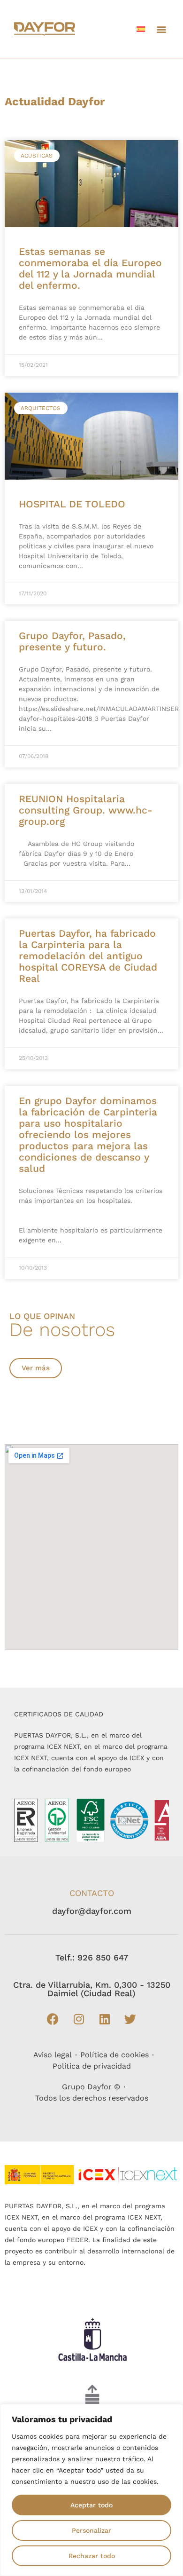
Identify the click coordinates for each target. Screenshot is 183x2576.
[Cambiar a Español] (141, 29)
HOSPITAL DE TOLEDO (72, 504)
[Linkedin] (105, 2019)
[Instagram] (79, 2019)
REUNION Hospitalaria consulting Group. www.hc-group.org (86, 810)
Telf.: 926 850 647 (92, 1957)
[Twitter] (130, 2019)
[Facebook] (53, 2019)
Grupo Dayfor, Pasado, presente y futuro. (72, 641)
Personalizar (91, 2530)
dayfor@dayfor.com (92, 1911)
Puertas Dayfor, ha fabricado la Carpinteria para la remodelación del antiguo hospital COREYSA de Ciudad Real (88, 956)
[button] (161, 29)
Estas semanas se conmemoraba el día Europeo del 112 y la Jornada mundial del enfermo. (90, 268)
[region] (91, 2490)
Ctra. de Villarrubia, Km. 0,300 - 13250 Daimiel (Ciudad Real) (92, 1989)
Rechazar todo (92, 2556)
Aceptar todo (91, 2505)
